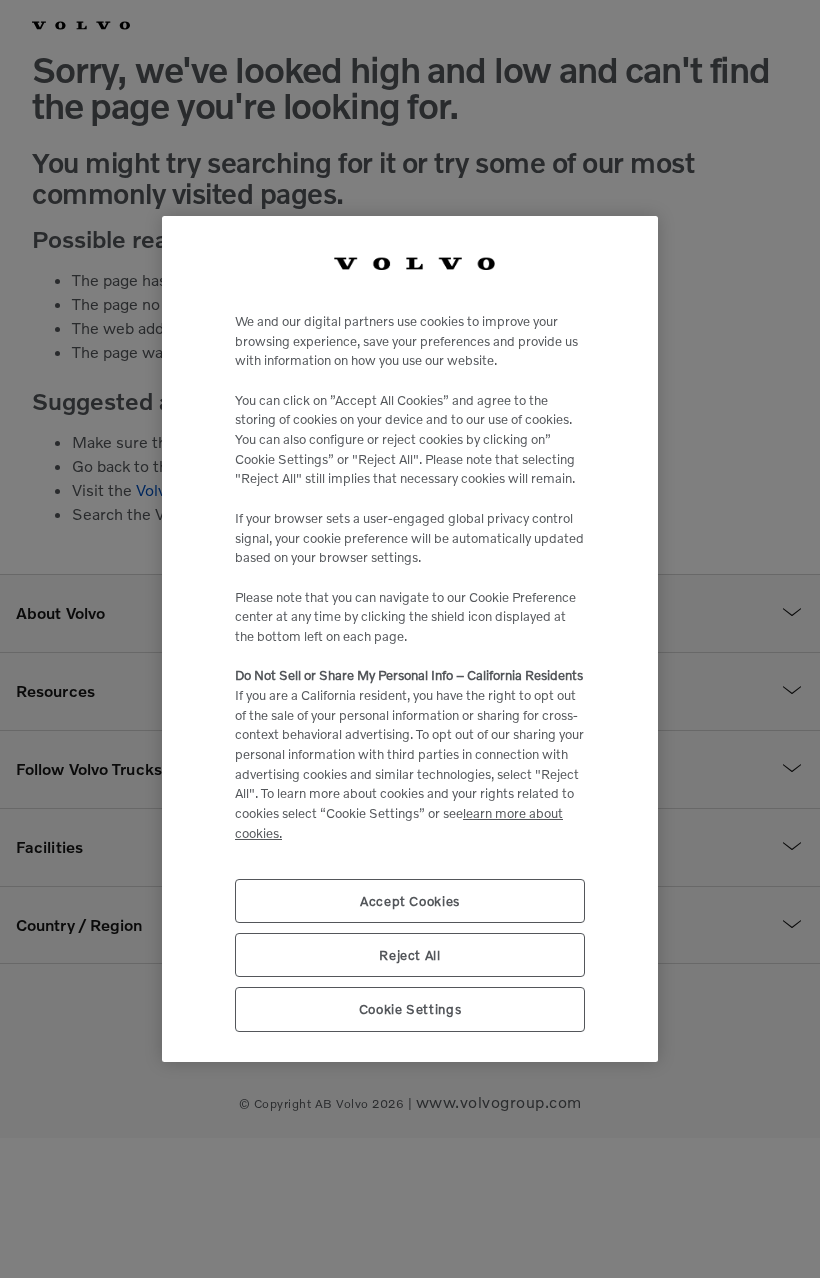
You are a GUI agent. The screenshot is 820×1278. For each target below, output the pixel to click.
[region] (410, 638)
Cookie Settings (410, 1009)
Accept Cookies (410, 901)
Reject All (410, 955)
